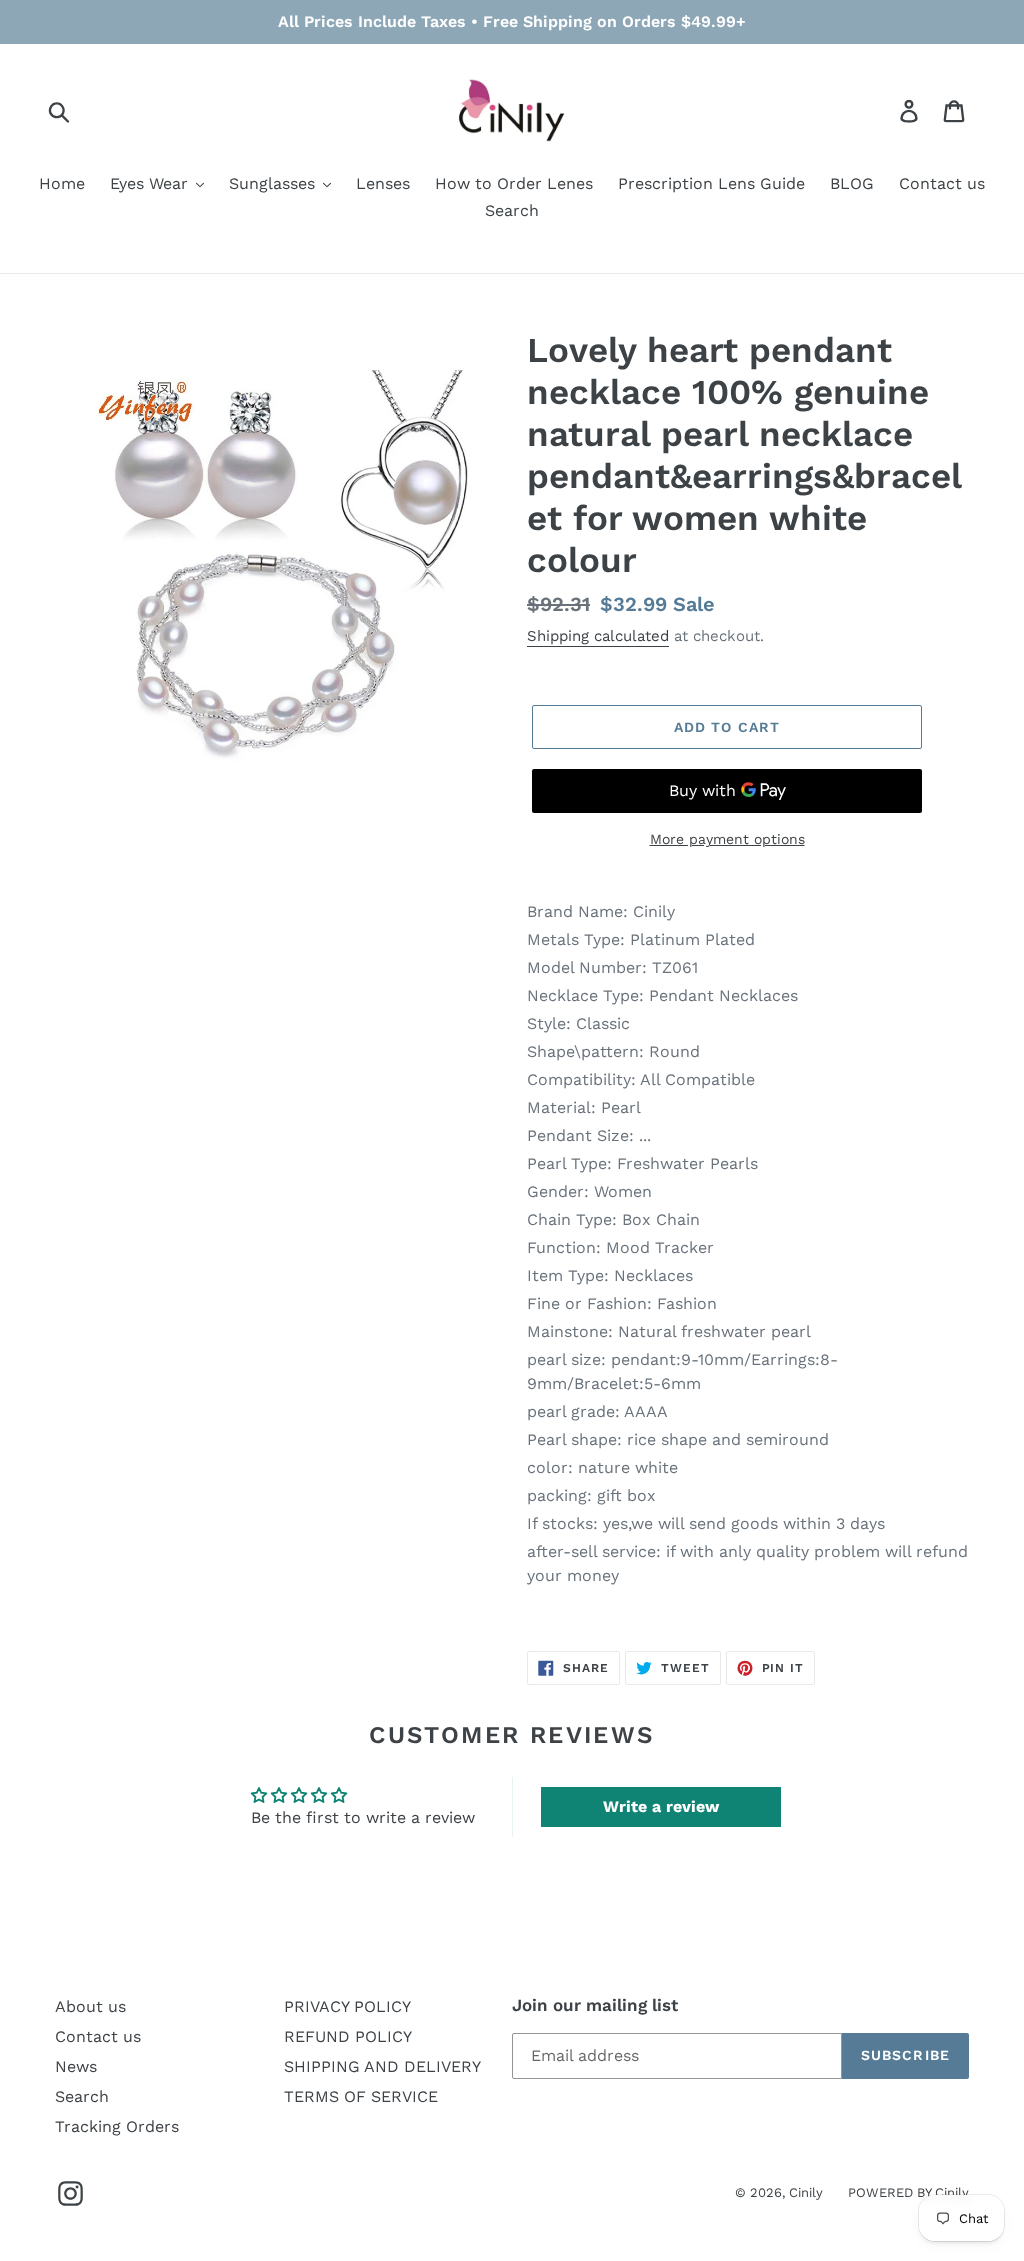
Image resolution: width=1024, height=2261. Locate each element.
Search (82, 2096)
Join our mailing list (595, 2005)
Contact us (98, 2036)
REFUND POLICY (348, 2036)
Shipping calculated (598, 636)
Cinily (806, 2192)
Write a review (661, 1806)
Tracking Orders (117, 2126)
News (76, 2066)
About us (90, 2006)
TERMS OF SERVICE (361, 2096)
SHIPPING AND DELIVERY (382, 2066)
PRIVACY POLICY (347, 2006)
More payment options (727, 839)
